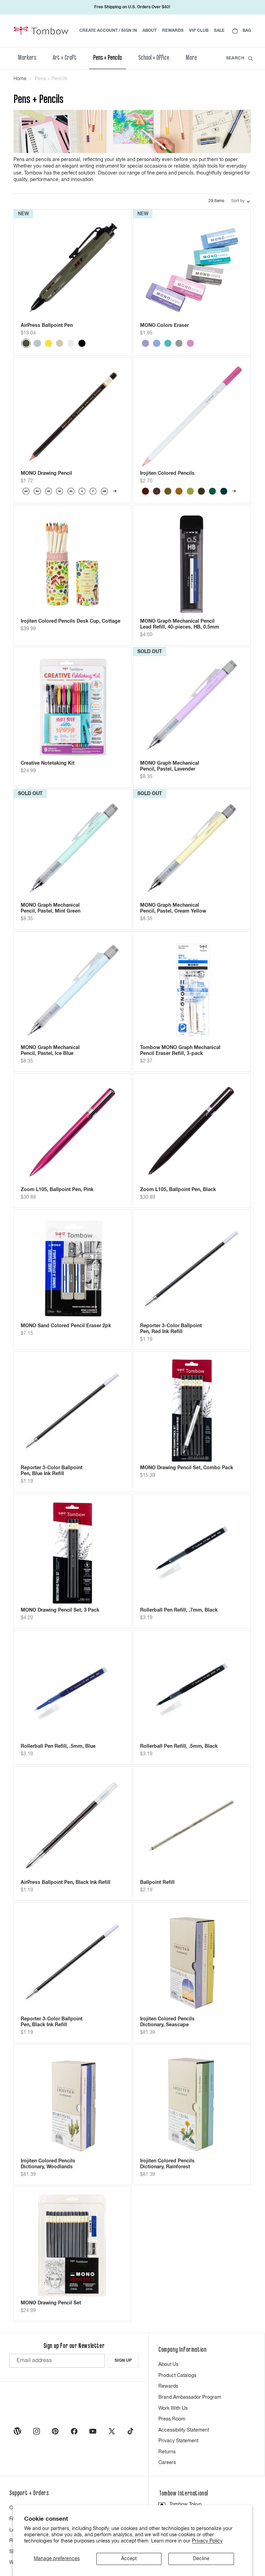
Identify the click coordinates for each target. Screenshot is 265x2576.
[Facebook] (74, 2431)
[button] (241, 201)
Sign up (123, 2361)
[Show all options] (115, 491)
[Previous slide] (31, 268)
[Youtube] (93, 2431)
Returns (167, 2452)
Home (20, 79)
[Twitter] (112, 2431)
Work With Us (173, 2408)
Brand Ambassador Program (190, 2397)
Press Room (172, 2419)
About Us (168, 2365)
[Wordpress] (18, 2431)
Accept (129, 2559)
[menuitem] (191, 58)
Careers (167, 2463)
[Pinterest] (55, 2431)
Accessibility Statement (184, 2430)
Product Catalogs (177, 2376)
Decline (201, 2559)
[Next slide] (114, 268)
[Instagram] (37, 2431)
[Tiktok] (130, 2431)
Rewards (168, 2386)
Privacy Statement (178, 2441)
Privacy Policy (207, 2541)
